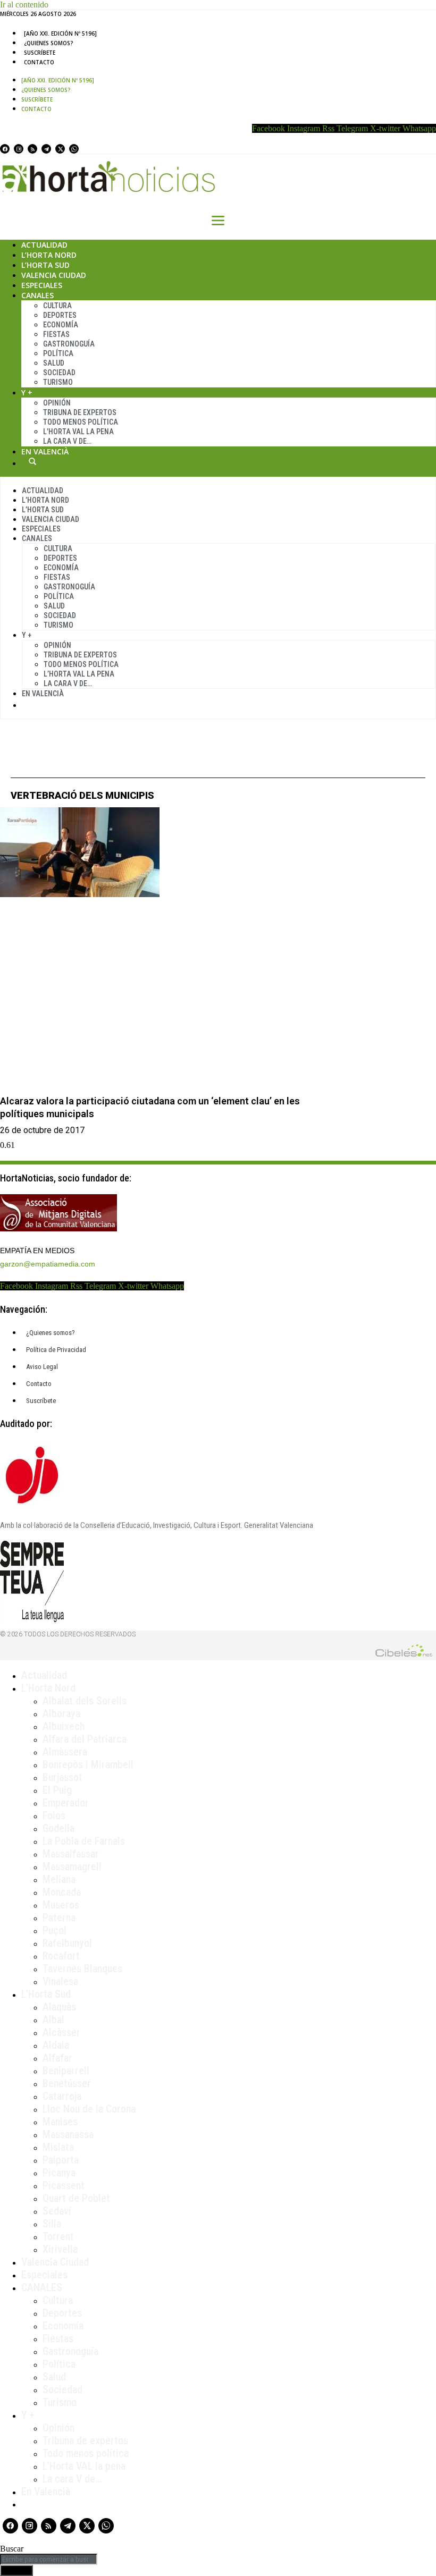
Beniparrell (66, 2071)
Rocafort (61, 1956)
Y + (27, 392)
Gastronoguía (69, 344)
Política (58, 353)
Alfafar (57, 2058)
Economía (61, 325)
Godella (58, 1828)
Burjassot (62, 1777)
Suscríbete (40, 53)
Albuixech (64, 1726)
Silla (52, 2224)
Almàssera (65, 1752)
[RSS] (32, 149)
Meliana (59, 1879)
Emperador (66, 1803)
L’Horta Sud (45, 265)
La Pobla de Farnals (84, 1841)
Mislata (58, 2147)
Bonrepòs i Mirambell (88, 1764)
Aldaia (56, 2045)
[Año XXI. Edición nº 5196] (60, 33)
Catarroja (62, 2096)
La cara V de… (67, 441)
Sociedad (59, 373)
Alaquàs (59, 2007)
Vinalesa (60, 1981)
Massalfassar (71, 1854)
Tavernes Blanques (82, 1969)
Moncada (62, 1892)
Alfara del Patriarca (85, 1739)
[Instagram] (19, 149)
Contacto (39, 62)
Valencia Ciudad (54, 275)
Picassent (64, 2185)
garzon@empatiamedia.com (48, 1264)
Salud (54, 363)
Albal (53, 2020)
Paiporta (61, 2160)
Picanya (59, 2173)
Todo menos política (81, 422)
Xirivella (60, 2249)
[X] (60, 149)
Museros (61, 1905)
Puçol (54, 1930)
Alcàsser (61, 2032)
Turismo (58, 382)
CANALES (42, 2287)
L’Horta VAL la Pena (78, 432)
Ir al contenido (24, 5)
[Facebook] (5, 149)
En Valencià (45, 451)
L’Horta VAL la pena (84, 2466)
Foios (54, 1815)
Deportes (60, 315)
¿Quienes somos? (49, 43)
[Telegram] (46, 149)
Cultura (57, 306)
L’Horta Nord (49, 255)
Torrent (58, 2236)
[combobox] (49, 2559)
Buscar (32, 461)
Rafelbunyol (67, 1943)
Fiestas (56, 334)
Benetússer (67, 2083)
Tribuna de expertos (80, 412)
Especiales (42, 285)
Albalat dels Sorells (85, 1701)
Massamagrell (72, 1866)
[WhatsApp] (74, 149)
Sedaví (57, 2211)
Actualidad (44, 245)
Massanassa (68, 2134)
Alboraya (61, 1713)
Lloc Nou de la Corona (89, 2109)
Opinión (57, 403)
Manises (60, 2122)
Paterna (59, 1918)
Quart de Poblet (76, 2198)
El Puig (57, 1790)
